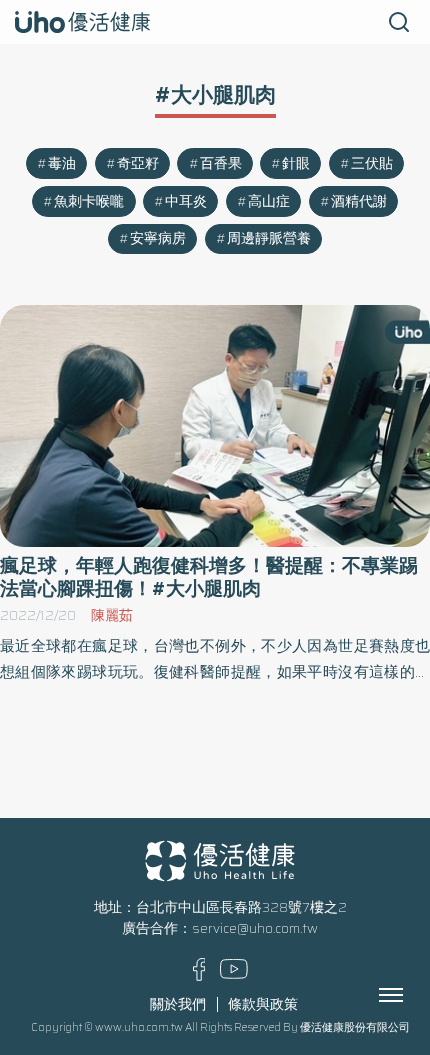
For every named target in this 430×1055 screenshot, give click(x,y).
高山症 (269, 201)
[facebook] (199, 976)
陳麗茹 (112, 615)
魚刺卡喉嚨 (89, 201)
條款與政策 (263, 1004)
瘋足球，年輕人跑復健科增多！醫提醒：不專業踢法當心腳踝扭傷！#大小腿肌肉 (209, 577)
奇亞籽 (138, 163)
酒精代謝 (359, 201)
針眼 (296, 163)
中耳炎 (186, 201)
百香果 (221, 163)
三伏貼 (372, 163)
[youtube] (234, 974)
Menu (413, 995)
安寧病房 (158, 238)
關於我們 (178, 1004)
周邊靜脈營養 (269, 238)
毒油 (62, 163)
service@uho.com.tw (255, 928)
